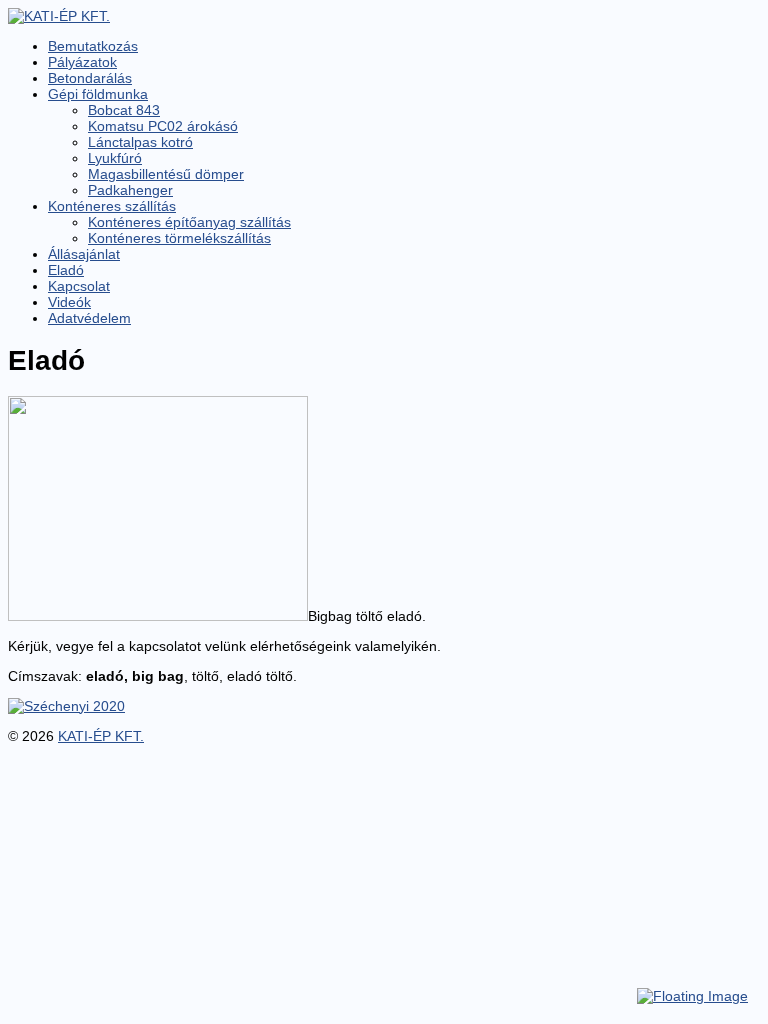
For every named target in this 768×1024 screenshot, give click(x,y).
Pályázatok (82, 62)
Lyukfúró (115, 158)
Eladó (66, 270)
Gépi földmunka (98, 94)
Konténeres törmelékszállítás (179, 238)
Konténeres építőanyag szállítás (189, 222)
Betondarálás (90, 78)
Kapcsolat (79, 286)
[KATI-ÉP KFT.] (59, 16)
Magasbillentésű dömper (166, 174)
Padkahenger (130, 190)
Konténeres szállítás (112, 206)
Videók (69, 302)
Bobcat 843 (124, 110)
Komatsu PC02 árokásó (163, 126)
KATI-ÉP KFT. (101, 736)
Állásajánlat (84, 254)
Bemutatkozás (93, 46)
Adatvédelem (89, 318)
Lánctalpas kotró (140, 142)
